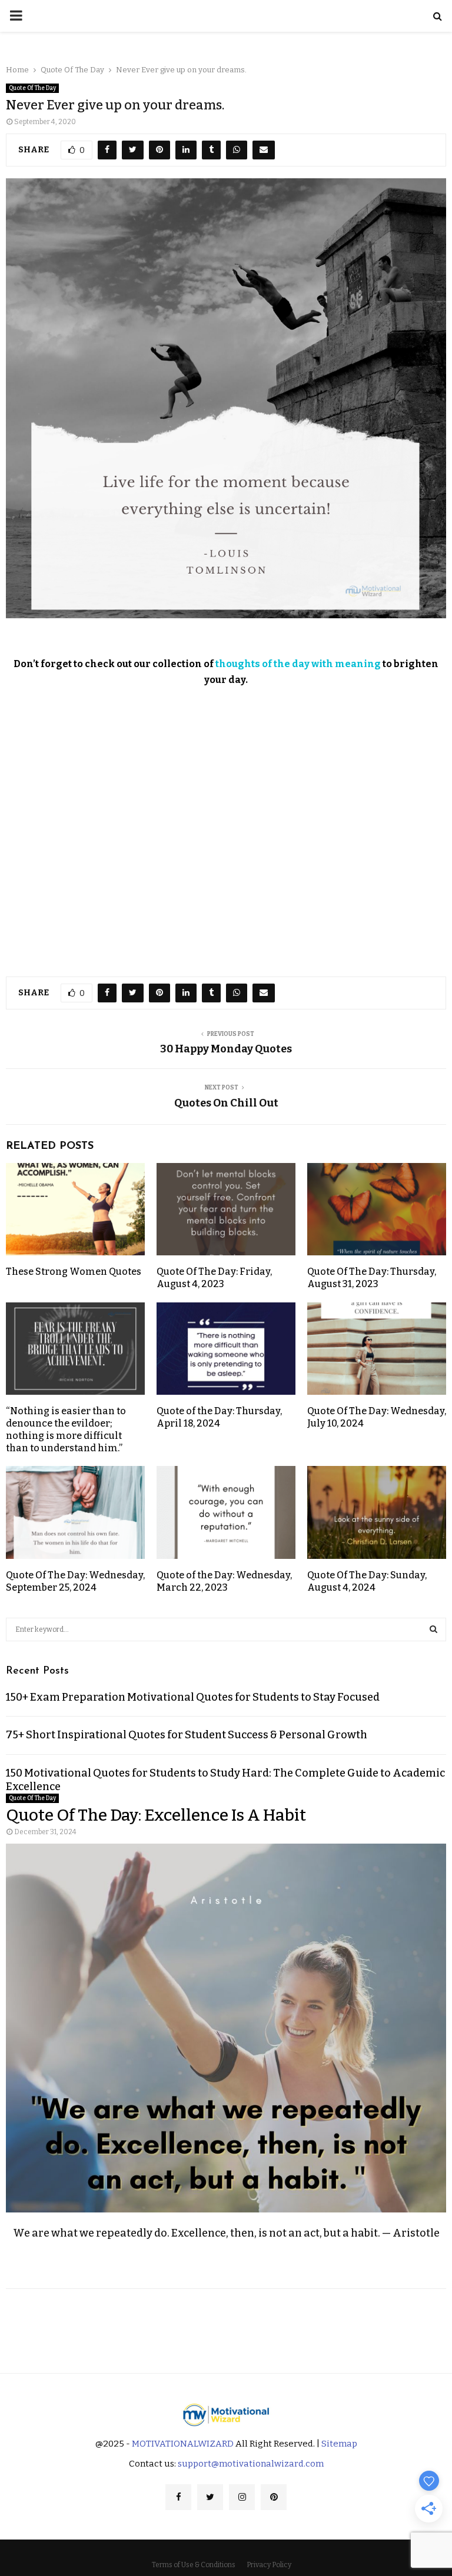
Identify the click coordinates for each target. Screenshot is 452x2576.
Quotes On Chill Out (226, 1103)
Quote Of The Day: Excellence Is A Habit (156, 1815)
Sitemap (339, 2444)
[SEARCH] (433, 1629)
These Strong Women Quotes (74, 1272)
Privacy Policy (269, 2565)
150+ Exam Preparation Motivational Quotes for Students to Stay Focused (193, 1697)
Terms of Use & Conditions (194, 2565)
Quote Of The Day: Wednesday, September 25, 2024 (75, 1581)
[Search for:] (226, 1629)
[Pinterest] (274, 2497)
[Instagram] (242, 2497)
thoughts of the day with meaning (298, 664)
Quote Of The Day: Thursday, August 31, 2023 (372, 1278)
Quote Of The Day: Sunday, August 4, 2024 (367, 1581)
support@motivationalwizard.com (251, 2464)
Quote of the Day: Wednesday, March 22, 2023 (224, 1581)
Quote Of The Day (32, 88)
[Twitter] (210, 2497)
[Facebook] (178, 2497)
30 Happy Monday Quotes (226, 1049)
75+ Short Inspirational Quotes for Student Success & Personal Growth (187, 1735)
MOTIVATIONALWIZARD (183, 2444)
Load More (226, 2322)
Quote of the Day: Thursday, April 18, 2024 (219, 1417)
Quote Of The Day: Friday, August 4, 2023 (214, 1278)
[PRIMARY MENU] (16, 16)
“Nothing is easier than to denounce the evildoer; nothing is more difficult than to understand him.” (66, 1429)
